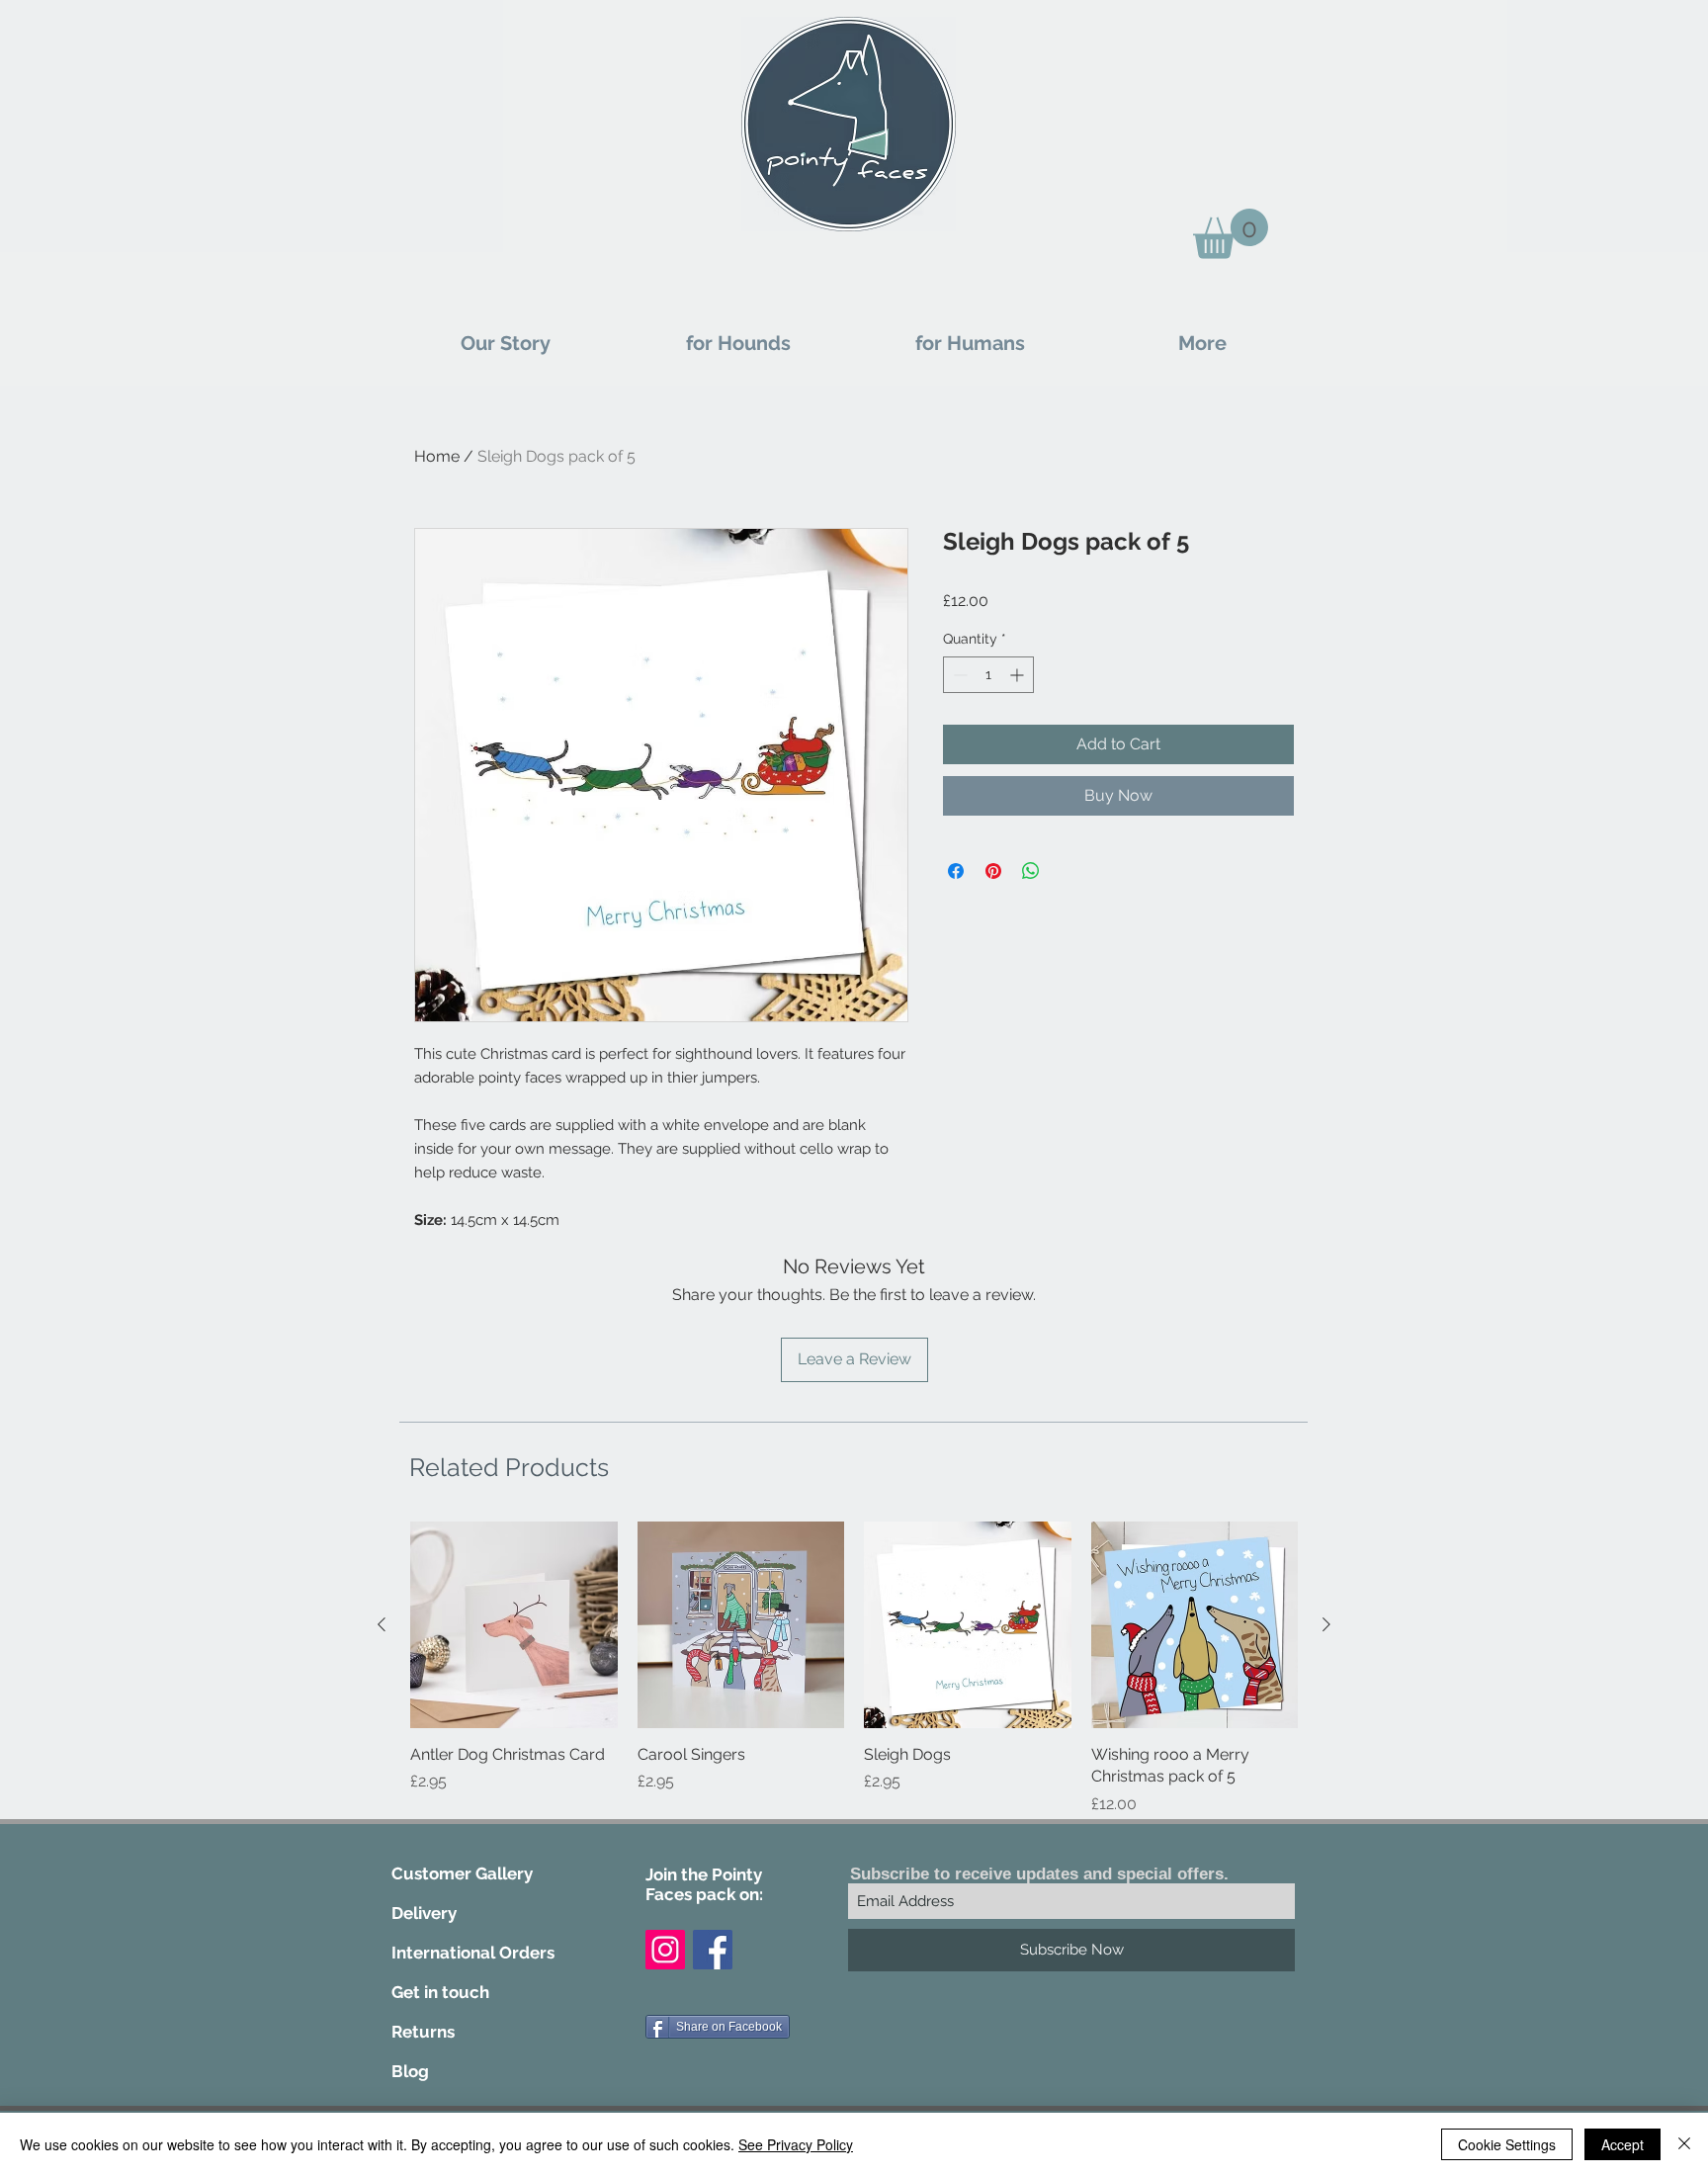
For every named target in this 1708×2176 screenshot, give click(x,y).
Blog (410, 2071)
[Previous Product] (382, 1624)
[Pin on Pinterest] (993, 871)
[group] (854, 1680)
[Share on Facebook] (956, 871)
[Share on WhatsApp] (1031, 871)
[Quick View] (514, 1625)
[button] (1231, 234)
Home (437, 456)
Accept (1623, 2144)
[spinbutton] (988, 675)
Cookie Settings (1507, 2144)
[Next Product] (1326, 1624)
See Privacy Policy (796, 2144)
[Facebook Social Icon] (713, 1950)
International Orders (473, 1953)
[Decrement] (958, 675)
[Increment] (1019, 675)
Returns (423, 2032)
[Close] (1684, 2144)
